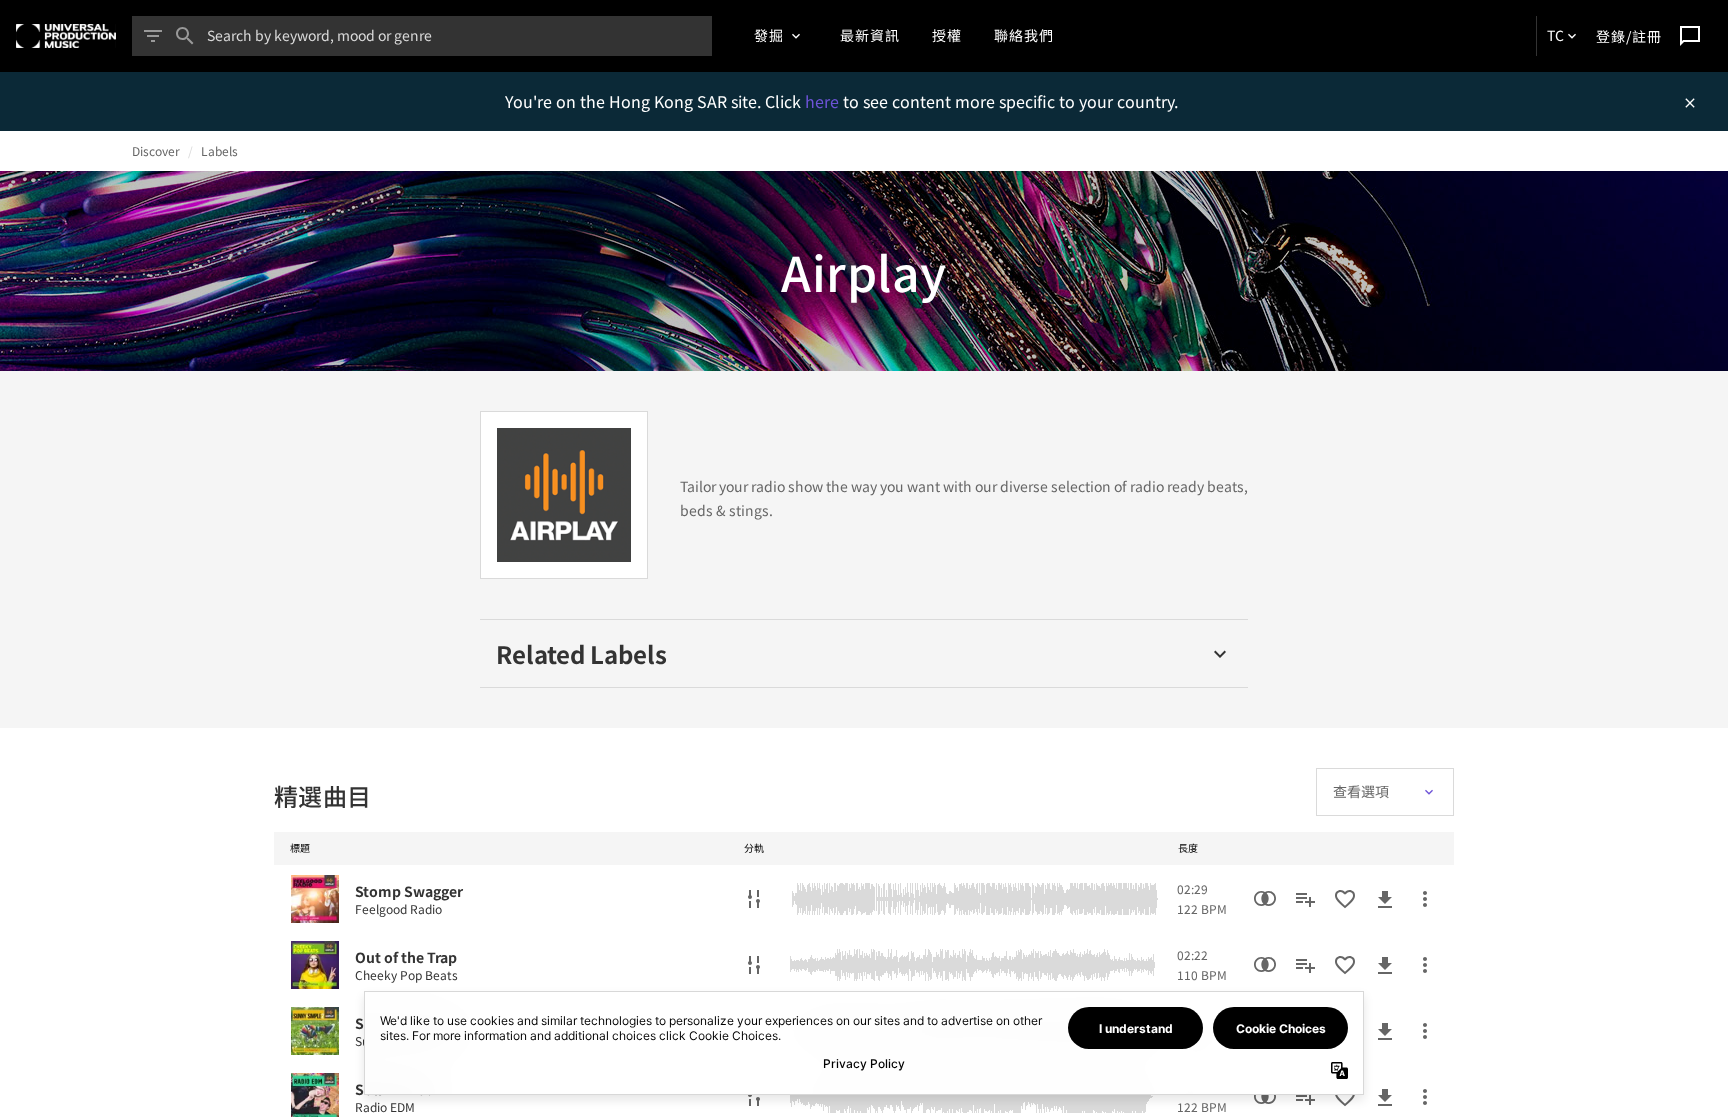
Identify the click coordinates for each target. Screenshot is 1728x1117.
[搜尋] (185, 36)
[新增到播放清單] (1305, 899)
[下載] (1385, 899)
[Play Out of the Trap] (315, 965)
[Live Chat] (1690, 36)
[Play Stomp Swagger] (315, 899)
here (824, 101)
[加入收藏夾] (1345, 899)
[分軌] (754, 899)
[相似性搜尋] (1265, 899)
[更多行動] (1425, 899)
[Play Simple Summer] (315, 1031)
